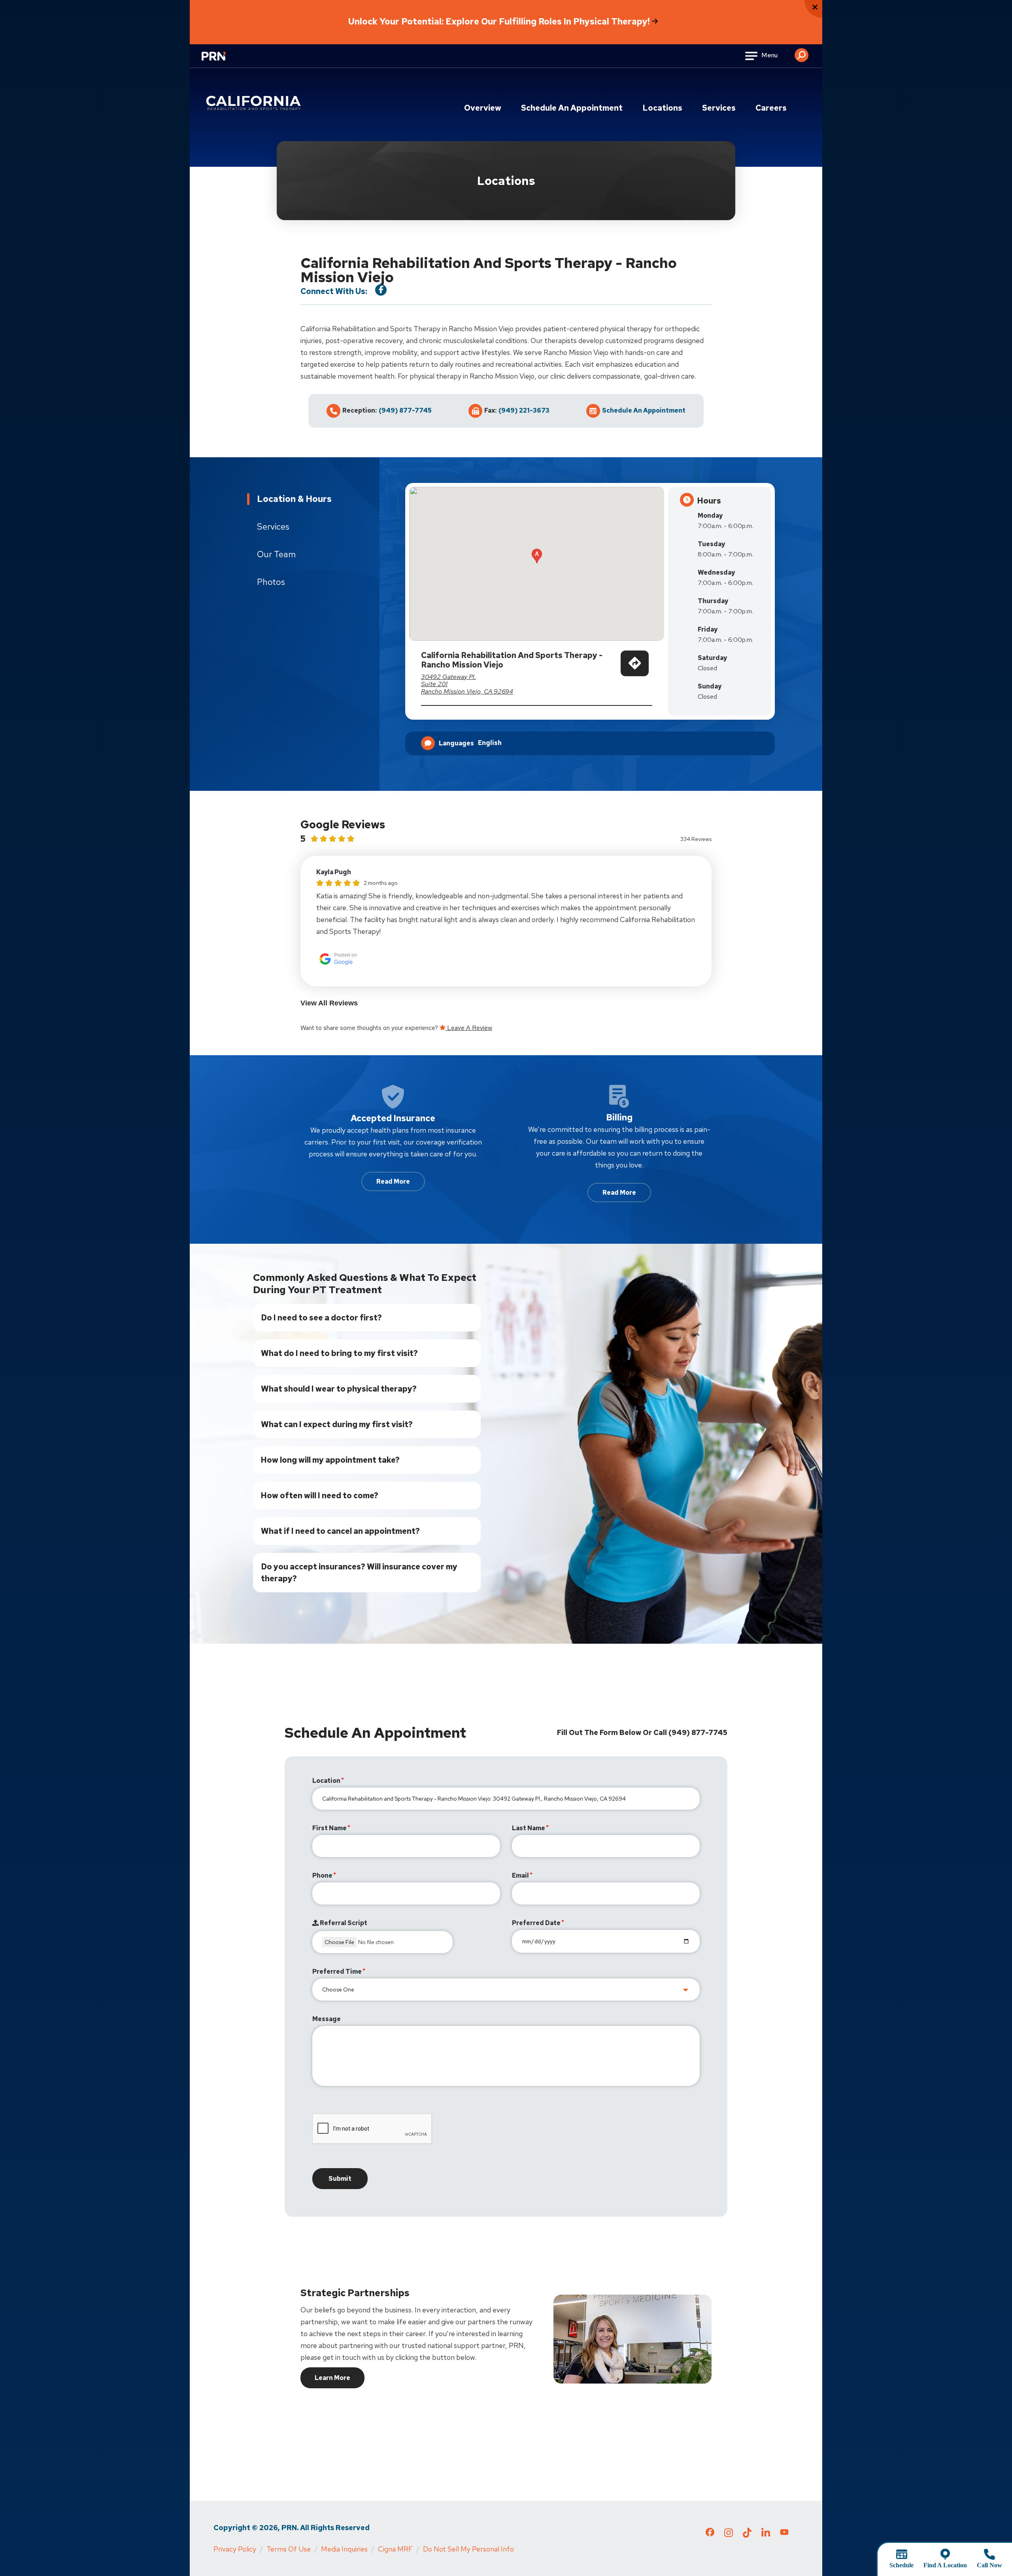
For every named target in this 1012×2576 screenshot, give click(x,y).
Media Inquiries (344, 2549)
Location (326, 1781)
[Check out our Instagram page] (729, 2535)
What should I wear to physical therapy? (339, 1389)
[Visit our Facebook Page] (381, 290)
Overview (483, 108)
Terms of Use (289, 2549)
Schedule (902, 2565)
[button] (801, 52)
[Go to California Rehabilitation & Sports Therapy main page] (255, 103)
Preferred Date (536, 1923)
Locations (662, 108)
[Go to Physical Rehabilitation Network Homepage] (223, 61)
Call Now (989, 2565)
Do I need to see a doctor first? (321, 1318)
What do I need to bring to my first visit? (339, 1353)
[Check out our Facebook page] (710, 2534)
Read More (393, 1181)
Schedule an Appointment (572, 108)
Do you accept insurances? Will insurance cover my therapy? (359, 1573)
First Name (329, 1828)
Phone (322, 1875)
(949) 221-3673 (524, 411)
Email (520, 1875)
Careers (771, 108)
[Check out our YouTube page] (784, 2533)
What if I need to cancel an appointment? (340, 1531)
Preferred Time (337, 1972)
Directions (635, 673)
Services (719, 108)
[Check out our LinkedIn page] (766, 2535)
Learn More (332, 2378)
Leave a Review (469, 1028)
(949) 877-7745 (405, 411)
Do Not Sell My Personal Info (468, 2549)
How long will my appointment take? (330, 1460)
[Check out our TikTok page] (747, 2535)
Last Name (529, 1828)
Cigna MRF (395, 2549)
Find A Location (945, 2565)
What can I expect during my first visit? (337, 1424)
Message (327, 2019)
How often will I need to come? (320, 1495)
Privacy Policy (235, 2549)
